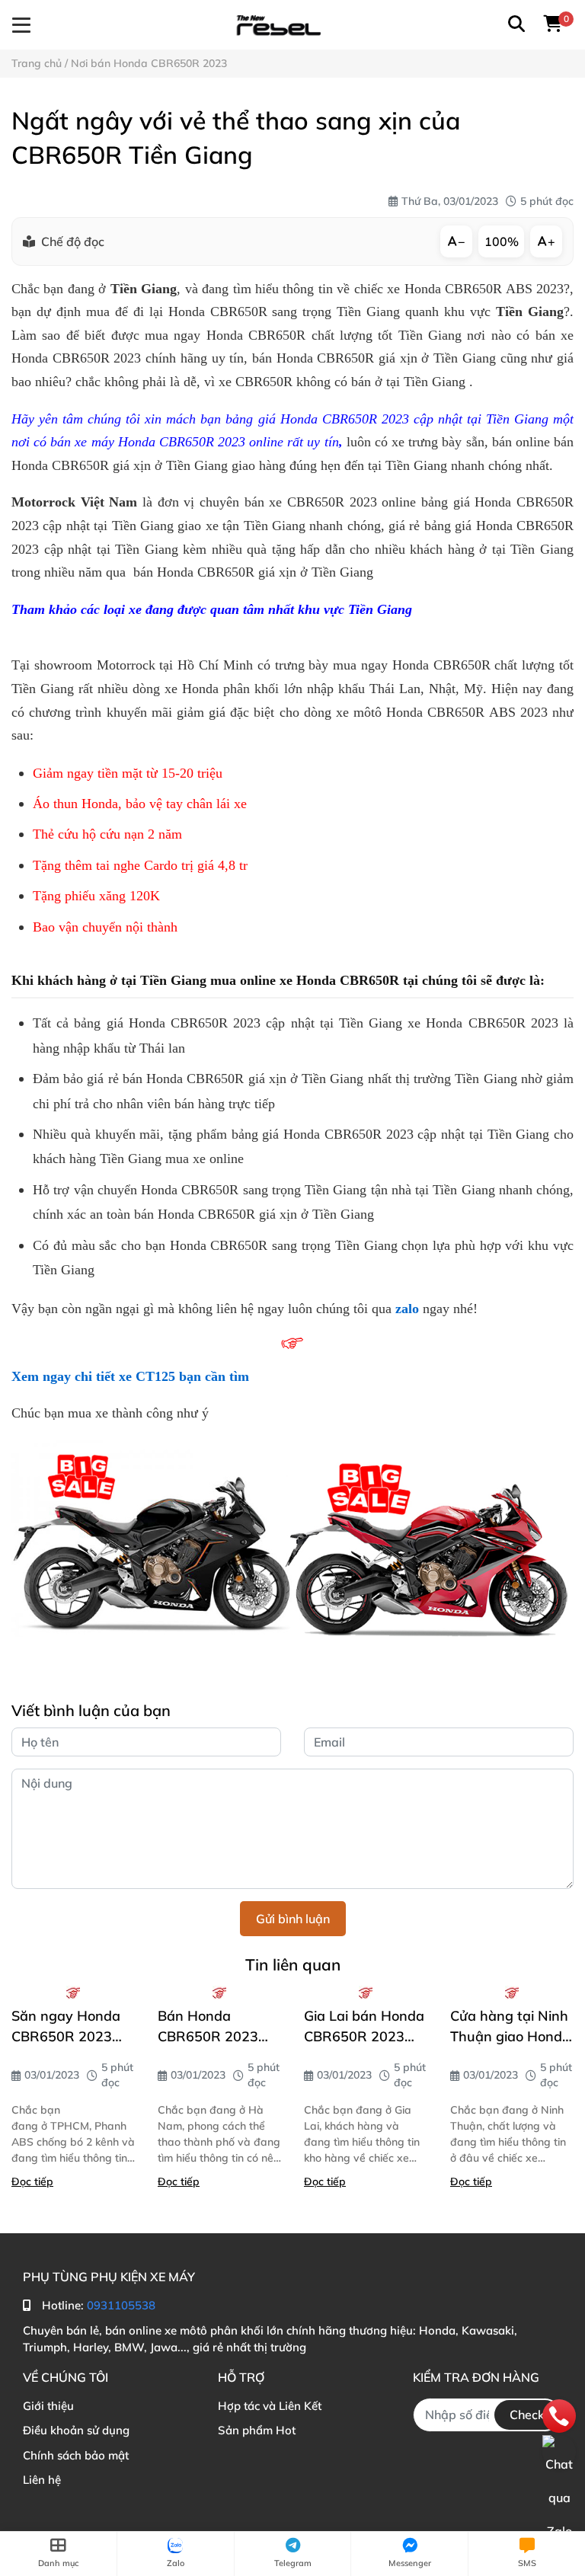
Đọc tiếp (32, 2181)
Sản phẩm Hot (257, 2430)
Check (527, 2415)
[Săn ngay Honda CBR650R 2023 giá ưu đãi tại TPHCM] (73, 1993)
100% (502, 241)
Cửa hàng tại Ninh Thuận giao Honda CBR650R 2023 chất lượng (510, 2027)
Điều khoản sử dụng (76, 2430)
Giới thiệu (48, 2406)
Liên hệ (42, 2480)
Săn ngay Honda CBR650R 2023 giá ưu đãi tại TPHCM (66, 2027)
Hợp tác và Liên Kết (270, 2406)
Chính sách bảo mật (76, 2455)
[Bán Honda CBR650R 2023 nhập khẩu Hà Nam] (219, 1993)
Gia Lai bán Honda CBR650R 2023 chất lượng (364, 2027)
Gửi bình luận (293, 1919)
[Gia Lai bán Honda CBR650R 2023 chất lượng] (366, 1993)
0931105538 (121, 2305)
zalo (407, 1309)
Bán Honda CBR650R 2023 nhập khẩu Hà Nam (208, 2027)
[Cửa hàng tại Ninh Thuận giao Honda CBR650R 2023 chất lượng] (512, 1993)
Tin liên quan (293, 1964)
